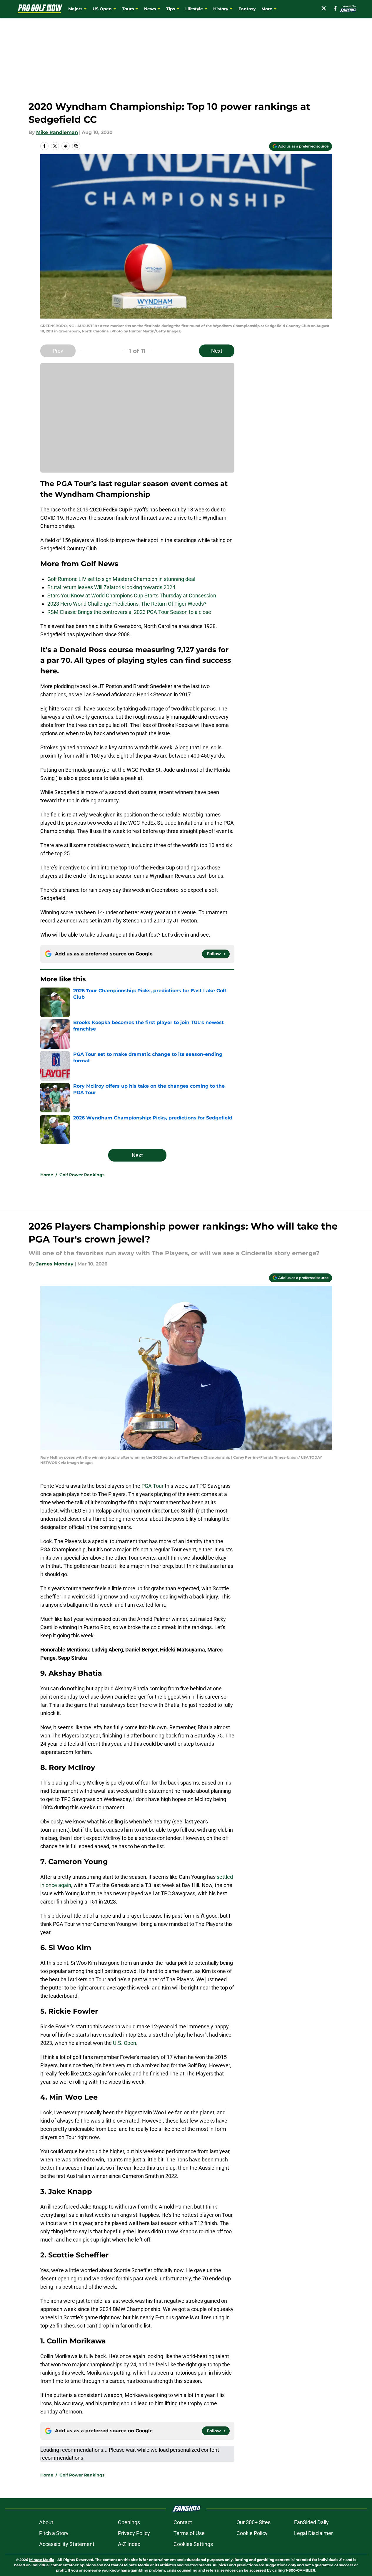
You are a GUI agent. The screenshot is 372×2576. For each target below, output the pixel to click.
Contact (183, 2522)
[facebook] (335, 8)
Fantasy (247, 9)
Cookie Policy (252, 2533)
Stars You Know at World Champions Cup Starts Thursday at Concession (132, 595)
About (46, 2522)
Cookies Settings (193, 2544)
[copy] (76, 146)
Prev (58, 351)
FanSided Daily (311, 2522)
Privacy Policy (134, 2533)
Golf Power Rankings (82, 1175)
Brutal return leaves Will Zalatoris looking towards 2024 (111, 587)
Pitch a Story (54, 2533)
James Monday (55, 1264)
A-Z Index (129, 2544)
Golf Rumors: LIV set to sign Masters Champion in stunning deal (121, 579)
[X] (324, 8)
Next (217, 351)
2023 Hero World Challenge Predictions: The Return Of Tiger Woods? (127, 604)
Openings (129, 2522)
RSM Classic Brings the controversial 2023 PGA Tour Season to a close (129, 612)
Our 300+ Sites (253, 2522)
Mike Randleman (57, 132)
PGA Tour (152, 1486)
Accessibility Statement (67, 2544)
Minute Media (42, 2560)
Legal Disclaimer (313, 2533)
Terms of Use (189, 2533)
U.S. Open (125, 2043)
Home (47, 1175)
